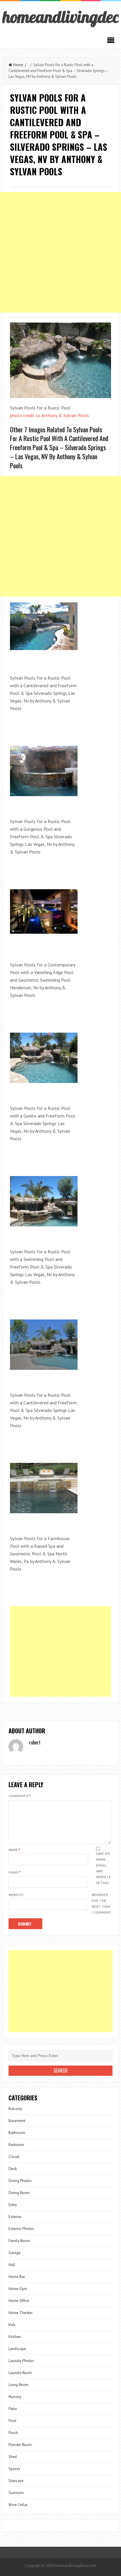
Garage (15, 2253)
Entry (13, 2205)
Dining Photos (20, 2181)
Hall (12, 2265)
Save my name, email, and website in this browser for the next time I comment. (102, 1883)
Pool (12, 2421)
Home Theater (21, 2313)
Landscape (17, 2349)
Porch (13, 2433)
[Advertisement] (60, 252)
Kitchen (15, 2337)
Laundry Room (20, 2373)
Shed (13, 2457)
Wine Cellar (18, 2505)
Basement (17, 2121)
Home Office (19, 2301)
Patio (13, 2409)
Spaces (14, 2469)
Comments (20, 1796)
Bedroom (16, 2145)
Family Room (19, 2241)
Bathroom (17, 2133)
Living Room (19, 2385)
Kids (12, 2325)
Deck (13, 2169)
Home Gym (18, 2289)
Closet (14, 2157)
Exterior (15, 2217)
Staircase (16, 2481)
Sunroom (16, 2493)
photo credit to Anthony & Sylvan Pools (49, 415)
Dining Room (19, 2193)
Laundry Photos (21, 2361)
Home (18, 65)
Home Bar (17, 2277)
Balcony (15, 2109)
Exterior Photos (21, 2229)
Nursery (15, 2397)
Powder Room (20, 2445)
